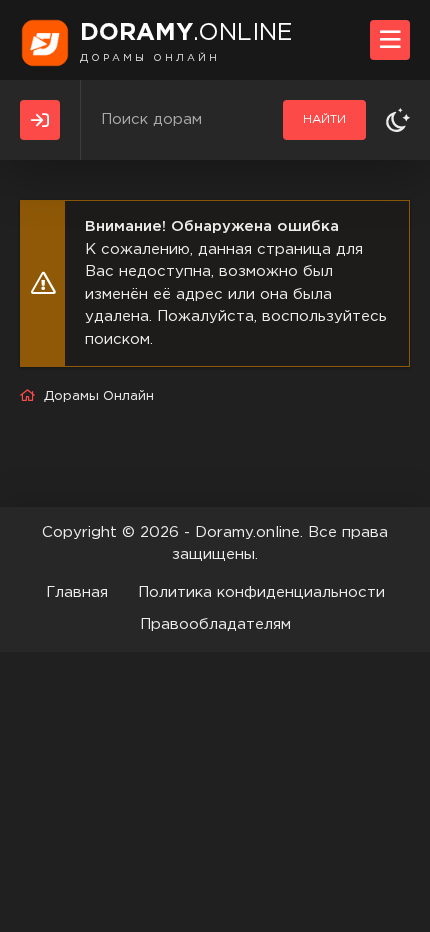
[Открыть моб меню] (390, 40)
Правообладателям (215, 624)
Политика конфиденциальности (261, 592)
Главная (77, 592)
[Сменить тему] (398, 120)
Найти (324, 119)
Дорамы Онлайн (99, 396)
